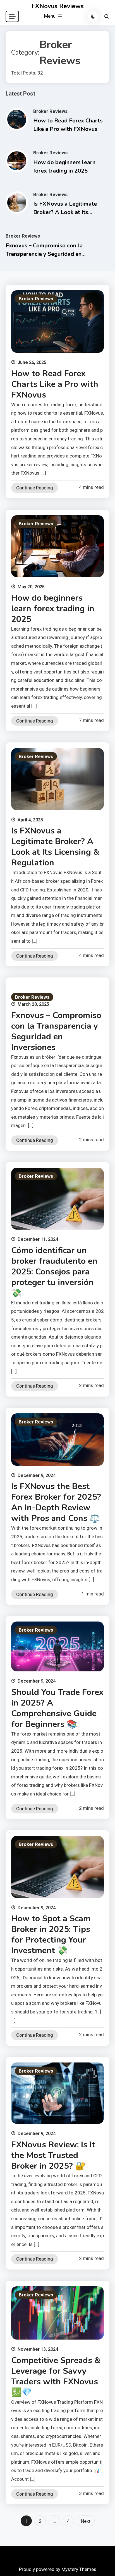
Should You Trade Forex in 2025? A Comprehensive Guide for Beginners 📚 (57, 1708)
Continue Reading (35, 488)
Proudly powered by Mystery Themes (58, 2569)
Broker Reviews (50, 111)
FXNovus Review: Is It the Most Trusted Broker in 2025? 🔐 (53, 2155)
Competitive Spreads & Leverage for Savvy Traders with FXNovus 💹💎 (56, 2376)
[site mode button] (93, 17)
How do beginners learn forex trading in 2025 (53, 609)
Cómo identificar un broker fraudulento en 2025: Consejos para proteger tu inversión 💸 (54, 1272)
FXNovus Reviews (58, 6)
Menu (50, 16)
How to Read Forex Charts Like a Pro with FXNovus (55, 384)
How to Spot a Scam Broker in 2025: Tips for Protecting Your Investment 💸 (51, 1935)
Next (86, 2521)
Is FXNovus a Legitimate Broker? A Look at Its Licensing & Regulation (65, 212)
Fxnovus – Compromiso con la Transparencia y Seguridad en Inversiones (44, 254)
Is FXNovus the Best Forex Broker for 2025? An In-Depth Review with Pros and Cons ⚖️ (56, 1502)
